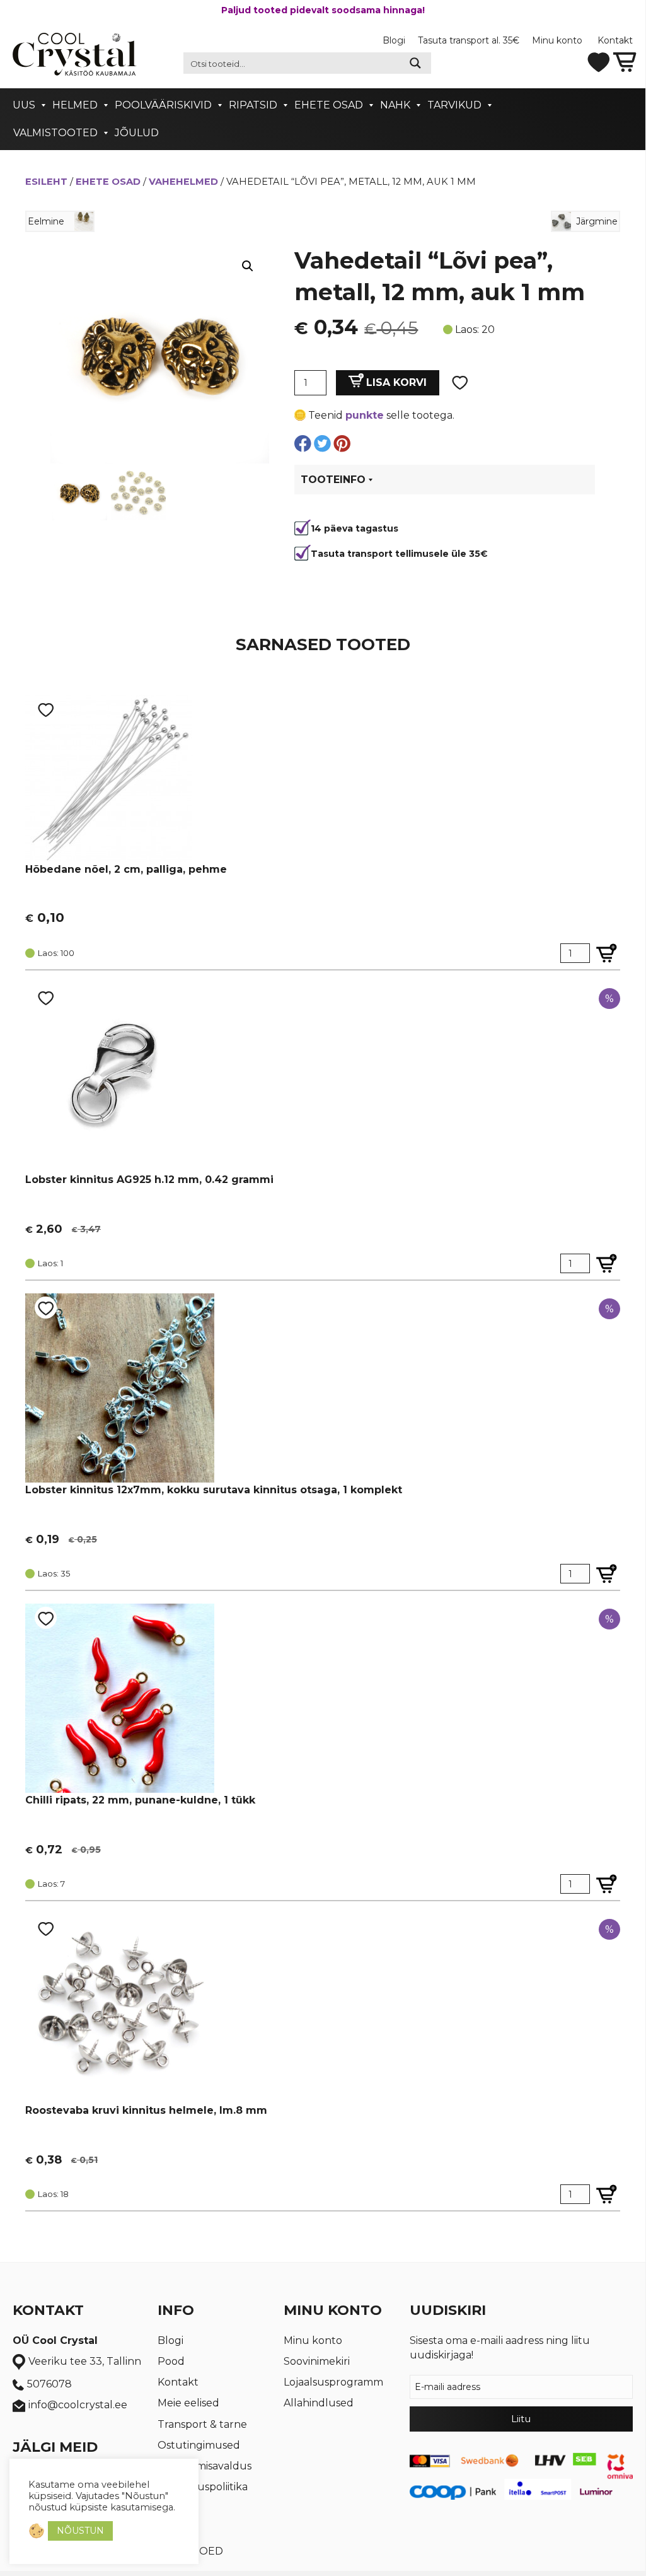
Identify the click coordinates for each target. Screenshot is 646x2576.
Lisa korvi (396, 382)
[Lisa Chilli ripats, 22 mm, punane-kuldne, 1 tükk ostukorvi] (607, 1884)
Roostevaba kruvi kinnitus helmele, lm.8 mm (146, 2110)
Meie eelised (188, 2403)
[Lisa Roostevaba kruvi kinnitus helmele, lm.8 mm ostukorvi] (607, 2194)
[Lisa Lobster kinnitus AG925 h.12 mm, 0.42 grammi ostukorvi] (607, 1263)
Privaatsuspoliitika (203, 2487)
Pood (171, 2361)
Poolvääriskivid (163, 105)
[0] (625, 61)
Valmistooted (55, 133)
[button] (248, 266)
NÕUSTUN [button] (80, 2531)
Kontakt (615, 40)
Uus (24, 105)
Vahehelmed (183, 182)
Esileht (46, 182)
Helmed (75, 105)
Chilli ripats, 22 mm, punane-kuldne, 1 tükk (140, 1800)
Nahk (395, 105)
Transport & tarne (202, 2424)
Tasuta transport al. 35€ (469, 40)
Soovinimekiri (317, 2361)
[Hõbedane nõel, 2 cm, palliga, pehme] (109, 778)
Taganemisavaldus (205, 2466)
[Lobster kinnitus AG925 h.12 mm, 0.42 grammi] (120, 1077)
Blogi (394, 40)
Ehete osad (329, 105)
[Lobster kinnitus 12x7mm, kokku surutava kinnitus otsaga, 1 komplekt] (120, 1387)
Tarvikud (454, 105)
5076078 (49, 2384)
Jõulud (137, 133)
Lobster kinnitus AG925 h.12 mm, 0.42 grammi (149, 1180)
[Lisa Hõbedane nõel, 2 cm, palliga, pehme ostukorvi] (607, 953)
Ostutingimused (199, 2445)
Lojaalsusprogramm (333, 2382)
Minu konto (558, 40)
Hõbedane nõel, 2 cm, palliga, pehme (126, 869)
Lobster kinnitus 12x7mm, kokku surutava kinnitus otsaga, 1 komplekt (214, 1490)
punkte (365, 415)
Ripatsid (253, 105)
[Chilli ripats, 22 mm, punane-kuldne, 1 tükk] (120, 1697)
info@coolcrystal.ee (78, 2405)
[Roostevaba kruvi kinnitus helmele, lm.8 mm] (120, 2008)
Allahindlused (319, 2403)
